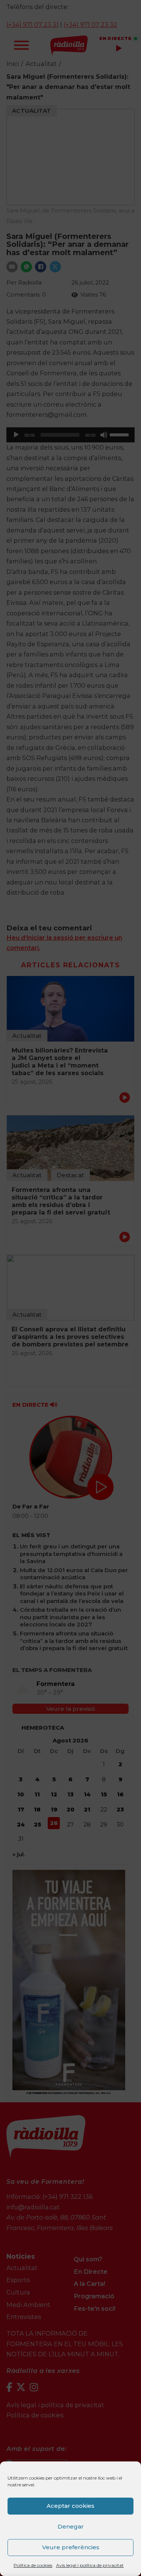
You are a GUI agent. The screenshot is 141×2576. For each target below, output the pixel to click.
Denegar (71, 2526)
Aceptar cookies (70, 2506)
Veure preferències (71, 2547)
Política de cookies (33, 2565)
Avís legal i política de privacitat (90, 2565)
